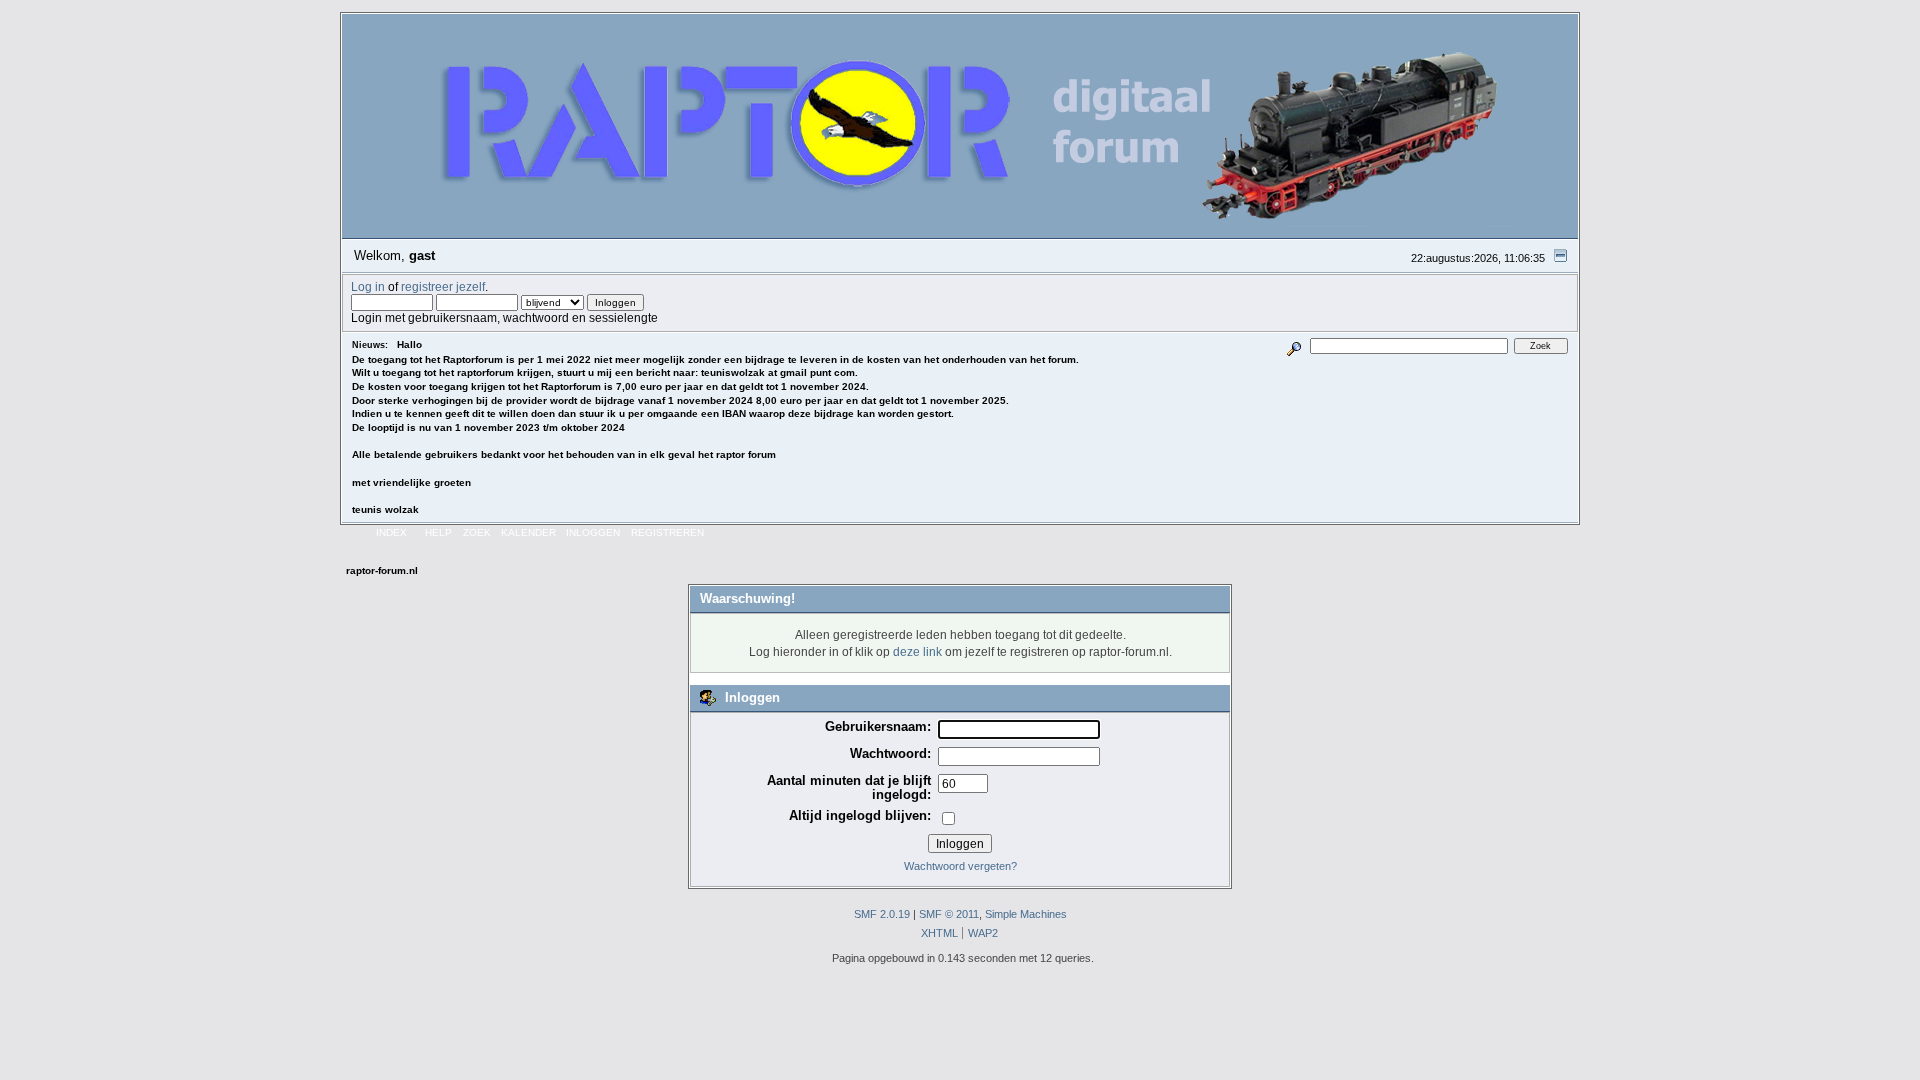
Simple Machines (1026, 914)
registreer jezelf (443, 286)
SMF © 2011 (949, 914)
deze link (917, 651)
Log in (368, 286)
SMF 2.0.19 (882, 914)
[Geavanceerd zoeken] (1294, 345)
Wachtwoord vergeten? (960, 866)
